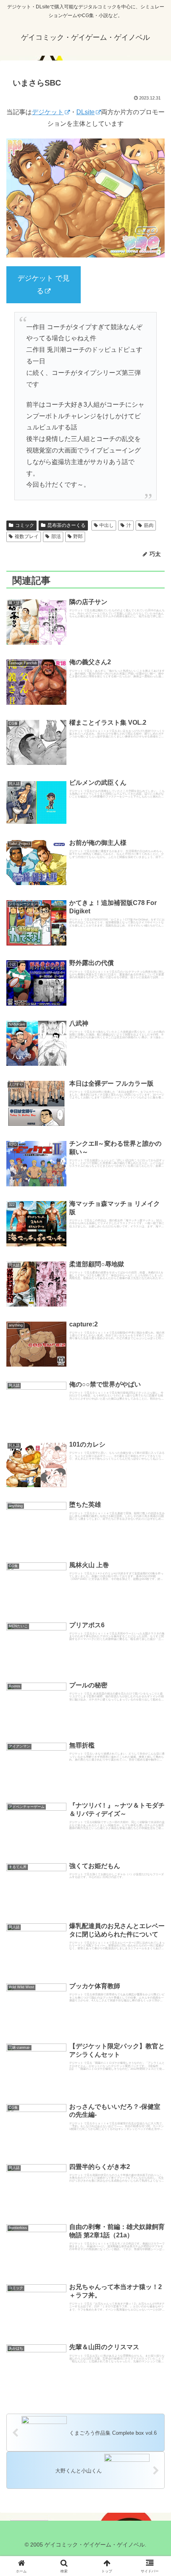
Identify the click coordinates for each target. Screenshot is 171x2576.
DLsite (85, 112)
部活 (56, 536)
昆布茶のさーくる (66, 525)
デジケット (48, 112)
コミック (25, 525)
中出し (107, 525)
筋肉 (149, 525)
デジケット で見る (44, 285)
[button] (154, 1485)
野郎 (78, 536)
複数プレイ (27, 536)
